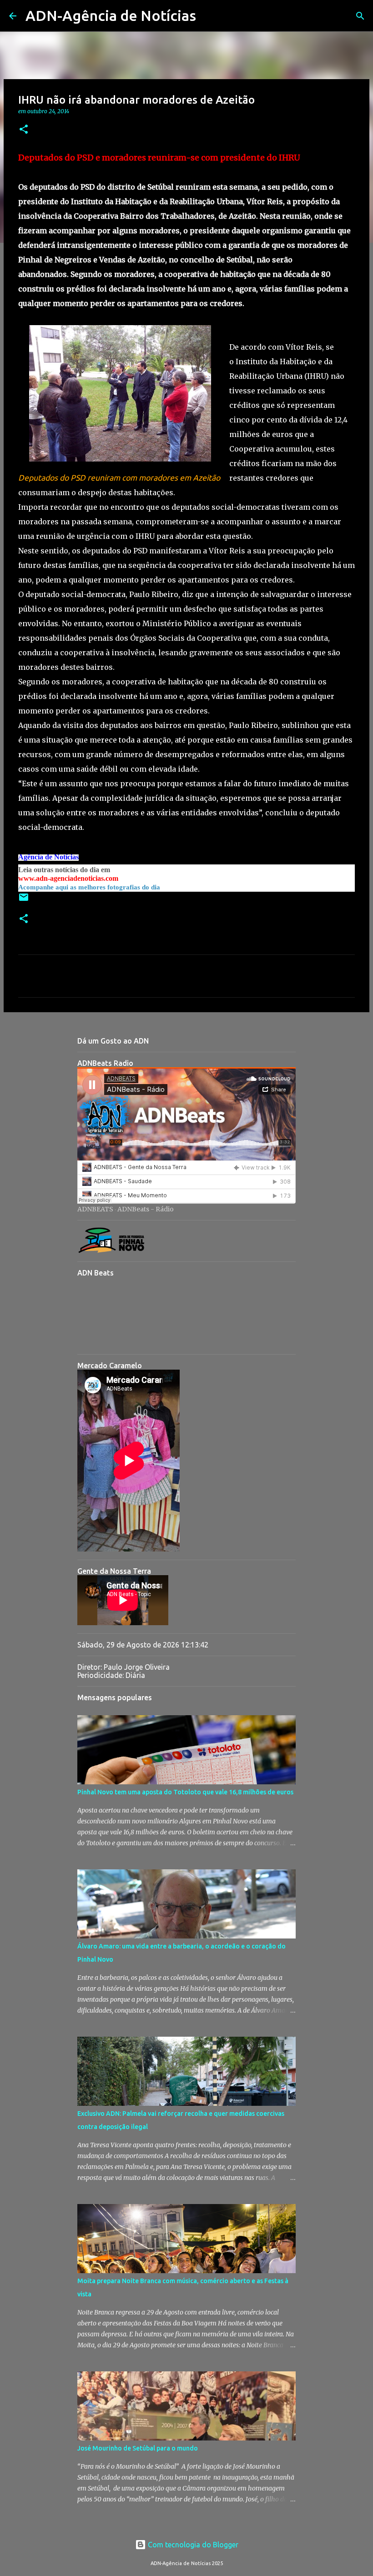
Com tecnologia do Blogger (192, 2545)
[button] (24, 130)
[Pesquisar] (209, 16)
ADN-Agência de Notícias (111, 15)
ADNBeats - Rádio (146, 1209)
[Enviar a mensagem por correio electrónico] (24, 901)
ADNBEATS (95, 1209)
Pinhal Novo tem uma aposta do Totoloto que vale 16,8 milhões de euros (185, 1792)
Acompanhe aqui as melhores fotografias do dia (89, 887)
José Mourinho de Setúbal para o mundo (138, 2448)
